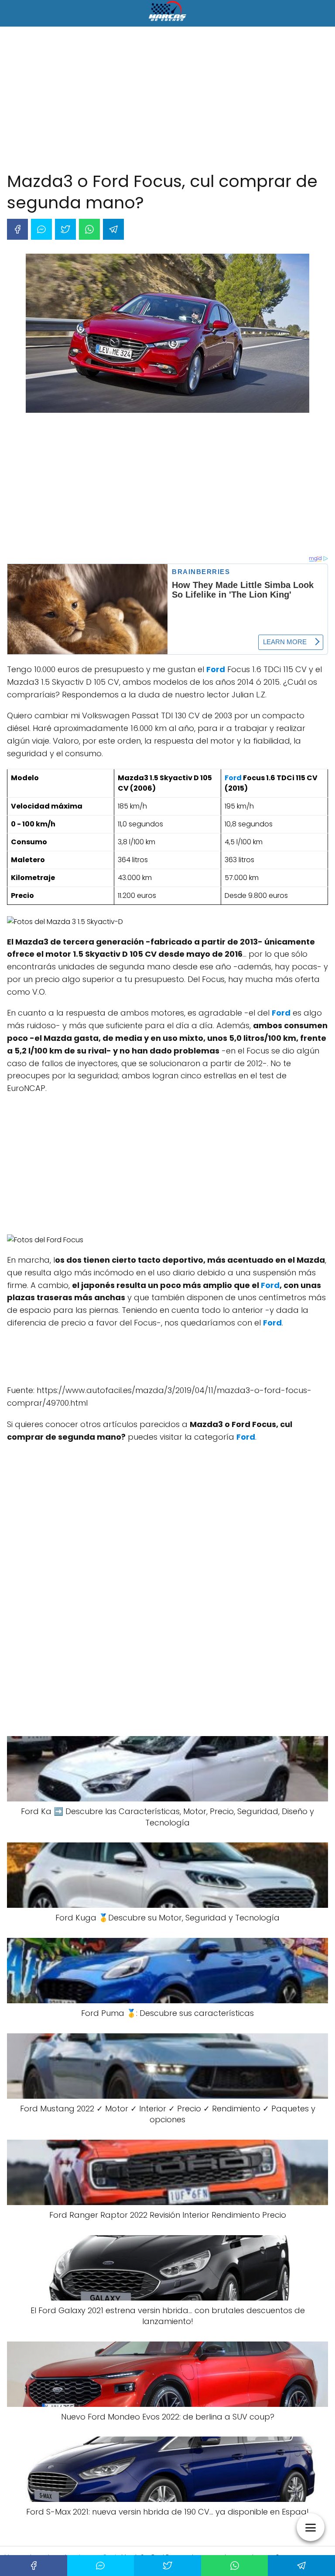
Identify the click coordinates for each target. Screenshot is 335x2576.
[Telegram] (113, 229)
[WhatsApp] (89, 229)
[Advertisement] (167, 101)
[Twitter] (65, 229)
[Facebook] (17, 229)
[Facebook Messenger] (41, 229)
